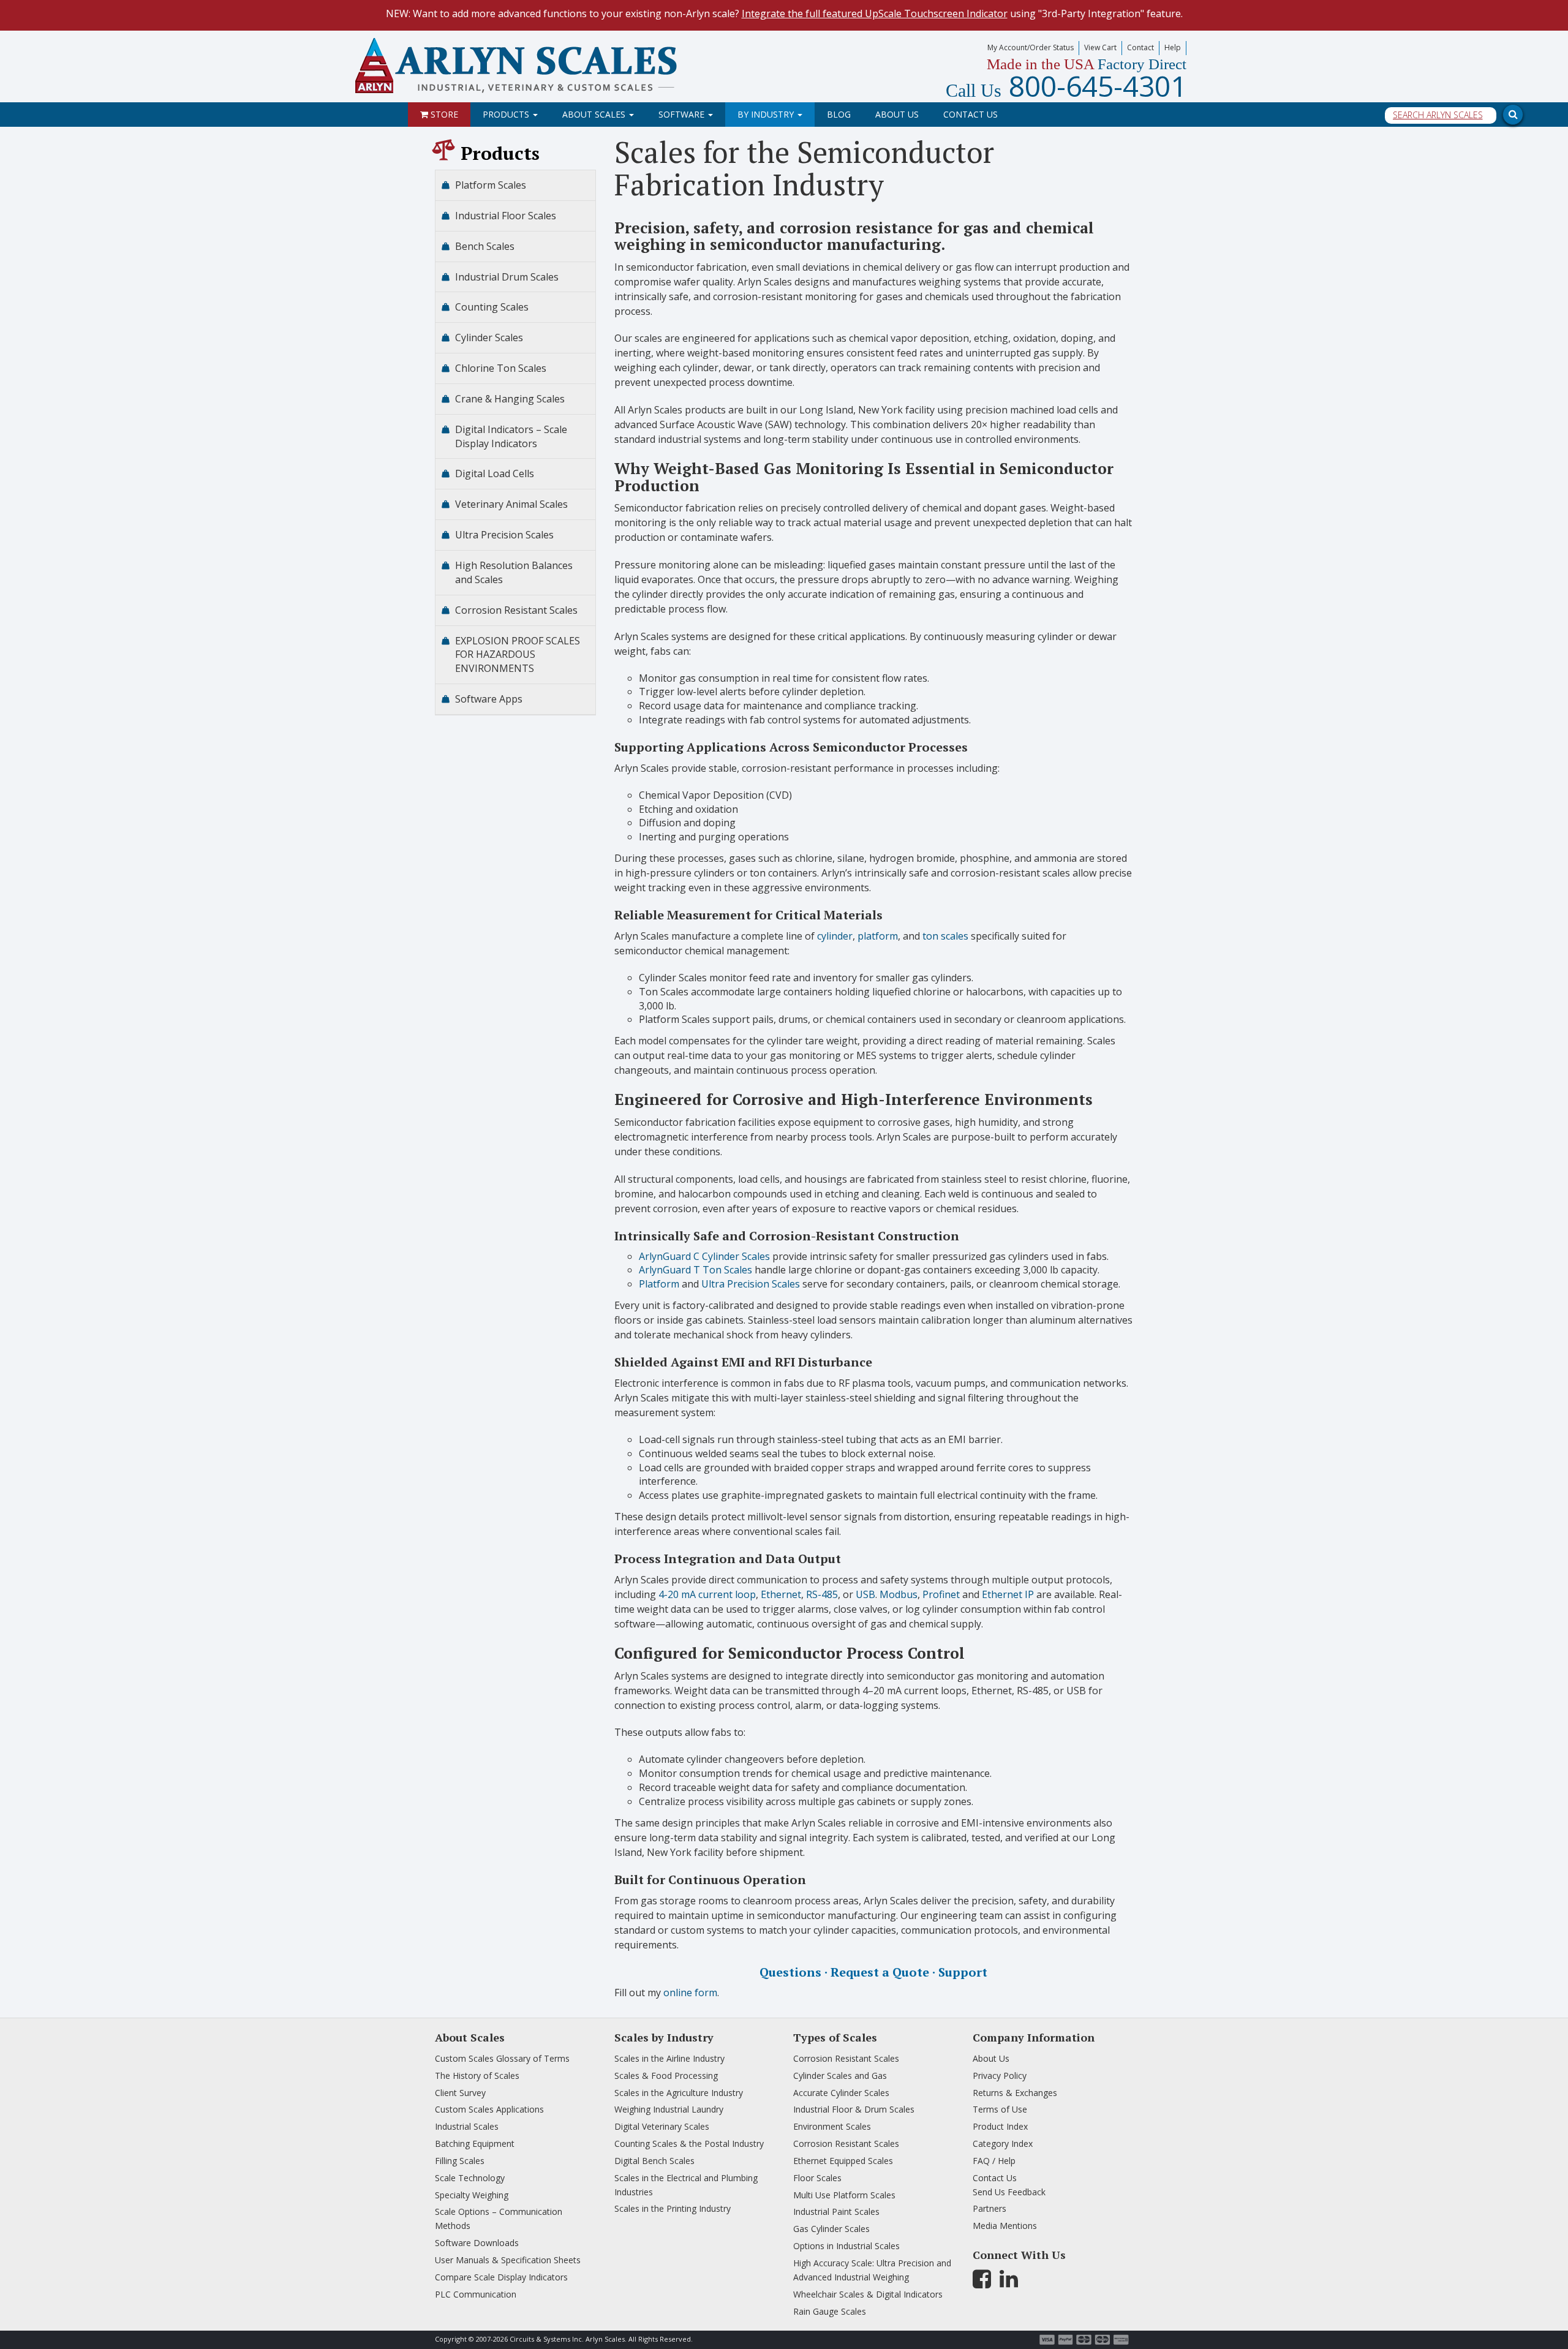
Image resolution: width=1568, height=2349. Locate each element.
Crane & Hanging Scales (510, 399)
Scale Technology (470, 2178)
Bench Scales (485, 246)
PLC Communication (476, 2294)
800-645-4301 (1066, 86)
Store (443, 114)
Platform (659, 1284)
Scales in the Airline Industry (669, 2058)
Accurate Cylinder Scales (841, 2093)
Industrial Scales (467, 2126)
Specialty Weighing (472, 2195)
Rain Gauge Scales (830, 2311)
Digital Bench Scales (654, 2161)
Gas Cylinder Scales (831, 2229)
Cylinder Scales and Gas (840, 2076)
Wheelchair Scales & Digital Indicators (868, 2294)
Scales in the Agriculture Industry (679, 2093)
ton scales (945, 936)
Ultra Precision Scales (751, 1284)
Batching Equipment (475, 2144)
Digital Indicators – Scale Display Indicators (511, 436)
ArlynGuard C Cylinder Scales (704, 1256)
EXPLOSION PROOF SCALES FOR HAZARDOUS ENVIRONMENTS (518, 655)
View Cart (1100, 47)
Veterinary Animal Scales (511, 504)
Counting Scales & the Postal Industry (689, 2144)
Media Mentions (1005, 2226)
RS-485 (822, 1594)
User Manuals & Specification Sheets (508, 2260)
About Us (897, 114)
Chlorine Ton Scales (501, 368)
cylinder (835, 936)
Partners (989, 2208)
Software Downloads (477, 2243)
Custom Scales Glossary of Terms (502, 2058)
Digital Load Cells (495, 473)
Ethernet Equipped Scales (843, 2161)
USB (865, 1594)
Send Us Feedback (1009, 2192)
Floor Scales (817, 2178)
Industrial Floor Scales (506, 216)
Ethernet (781, 1594)
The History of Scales (477, 2076)
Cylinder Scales (489, 337)
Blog (839, 114)
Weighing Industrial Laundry (669, 2109)
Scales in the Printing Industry (673, 2208)
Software (683, 114)
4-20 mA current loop (707, 1594)
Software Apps (489, 699)
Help (1173, 47)
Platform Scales (491, 185)
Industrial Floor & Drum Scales (854, 2109)
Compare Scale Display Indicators (501, 2277)
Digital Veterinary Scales (662, 2126)
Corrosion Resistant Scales (516, 610)
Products (507, 114)
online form (690, 1993)
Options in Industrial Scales (846, 2246)
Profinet (941, 1594)
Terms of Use (1000, 2109)
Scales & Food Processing (666, 2076)
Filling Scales (460, 2161)
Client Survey (460, 2093)
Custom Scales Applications (489, 2109)
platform (878, 936)
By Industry (767, 114)
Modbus (899, 1594)
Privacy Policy (1000, 2076)
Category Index (1003, 2144)
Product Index (1000, 2126)
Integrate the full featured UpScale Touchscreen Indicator (875, 13)
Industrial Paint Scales (836, 2211)
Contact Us (971, 114)
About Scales (595, 114)
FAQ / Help (994, 2161)
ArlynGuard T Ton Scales (695, 1270)
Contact (1140, 47)
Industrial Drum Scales (507, 277)
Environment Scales (832, 2126)
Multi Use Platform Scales (844, 2195)
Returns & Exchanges (1015, 2093)
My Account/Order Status (1031, 47)
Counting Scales (492, 307)
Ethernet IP (1008, 1594)
